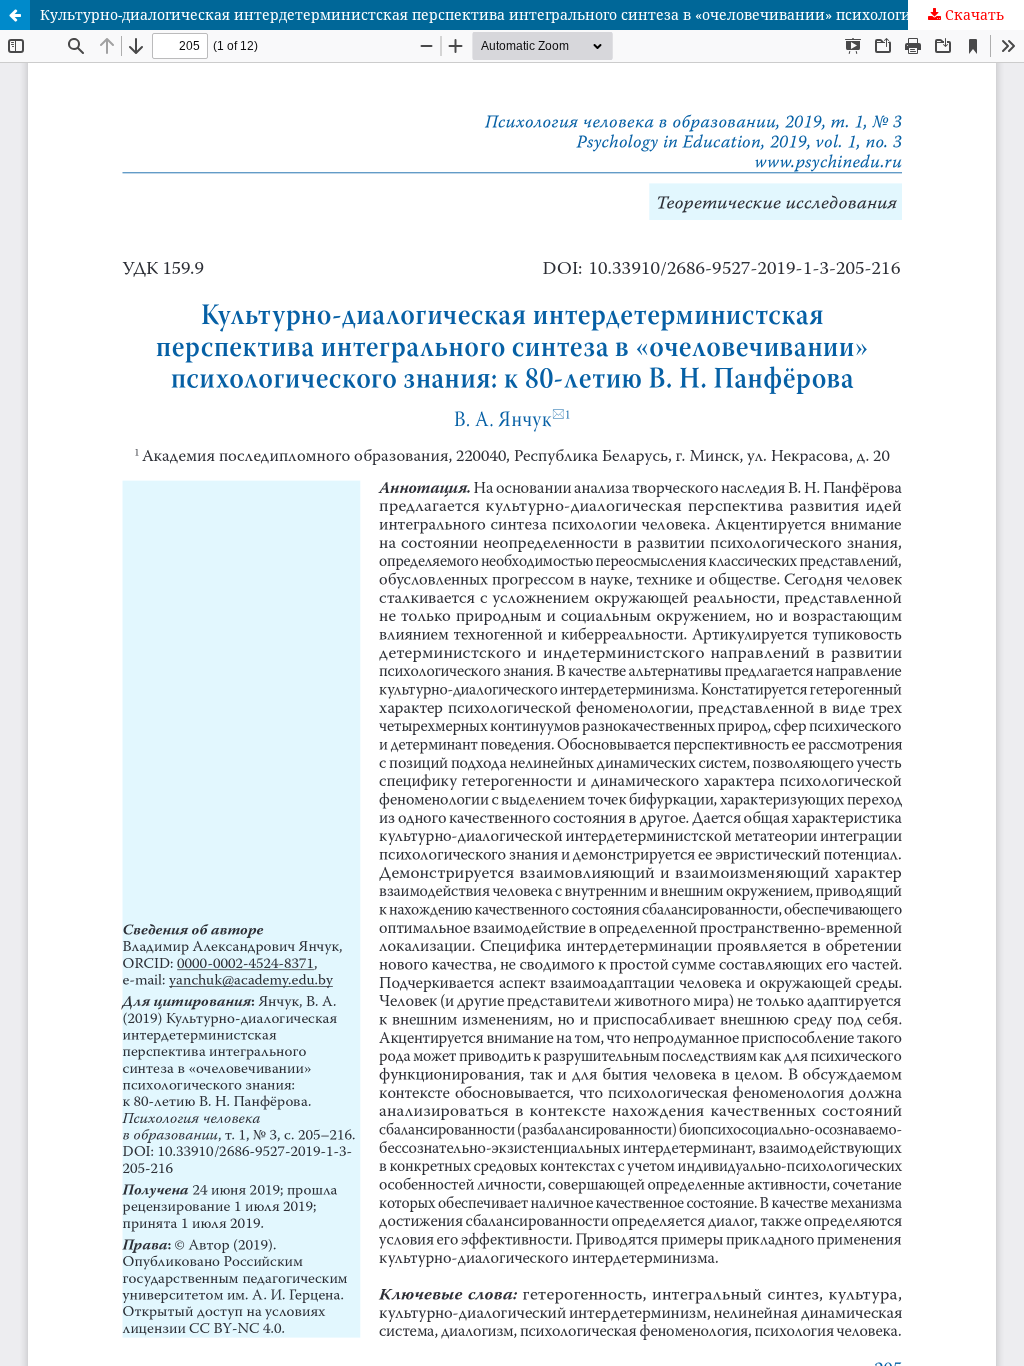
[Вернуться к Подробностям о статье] (15, 15)
